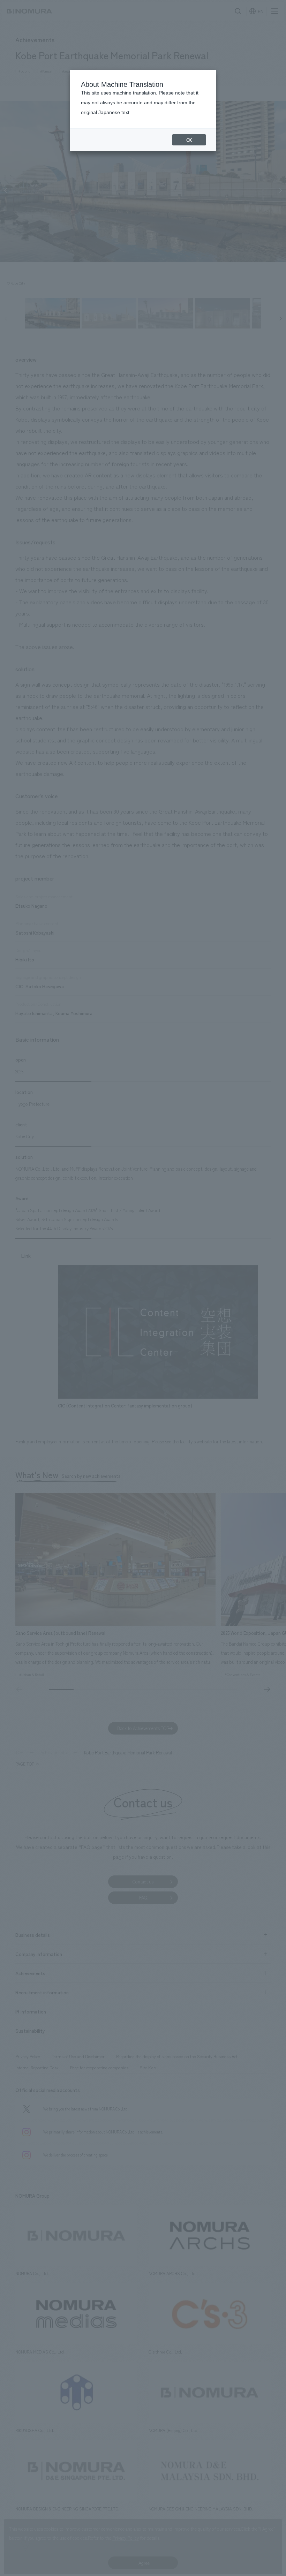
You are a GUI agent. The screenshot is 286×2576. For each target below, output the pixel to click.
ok (189, 140)
